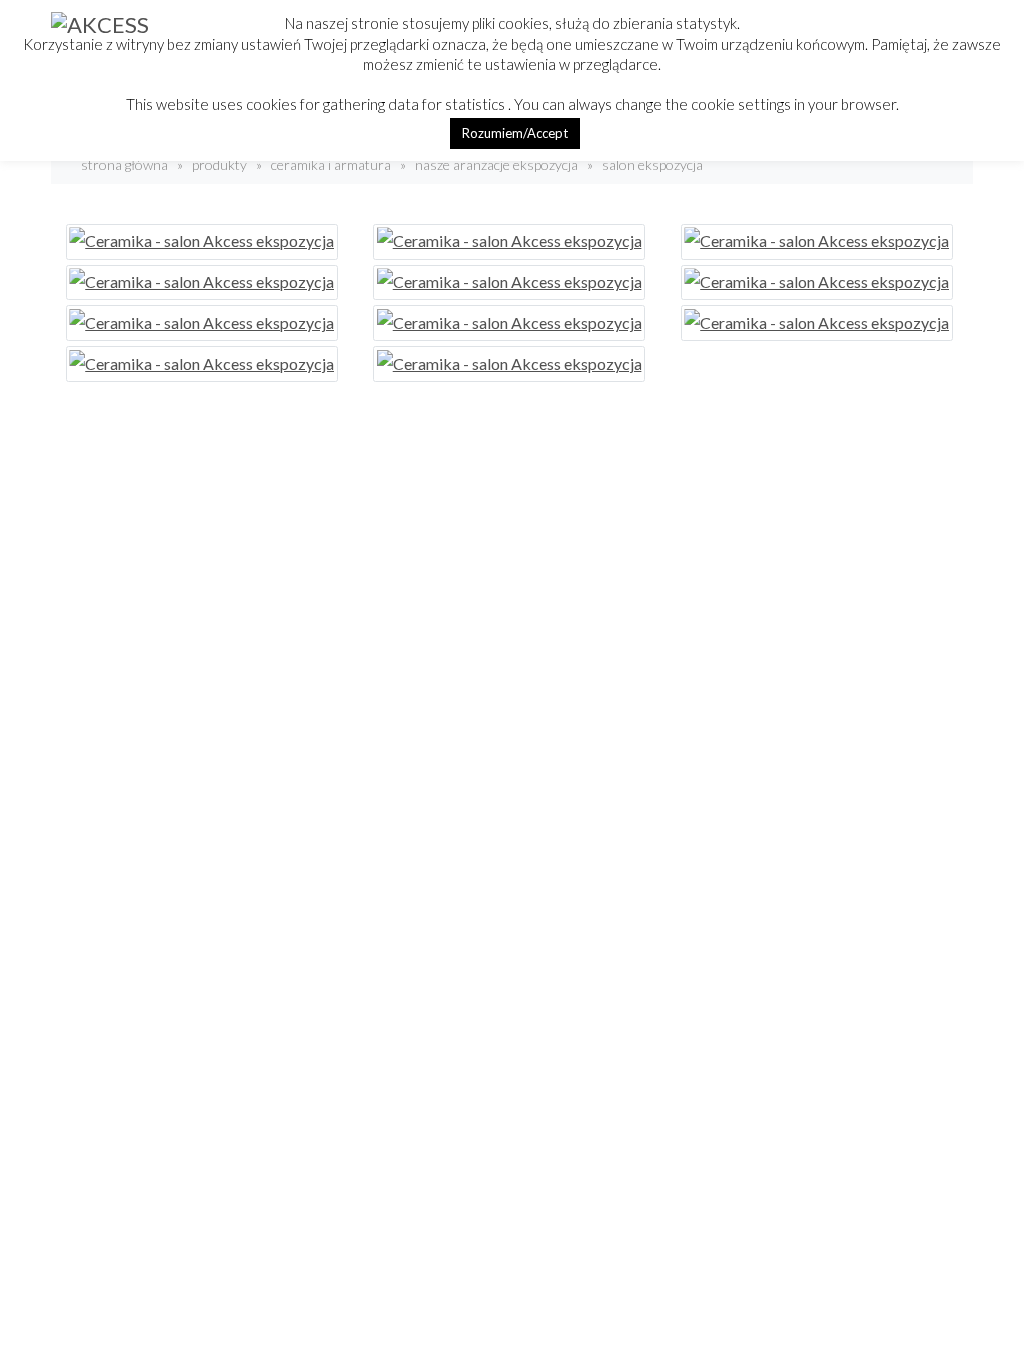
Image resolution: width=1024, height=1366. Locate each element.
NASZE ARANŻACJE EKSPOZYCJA (496, 164)
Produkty (219, 164)
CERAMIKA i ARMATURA (331, 164)
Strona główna (123, 164)
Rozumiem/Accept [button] (515, 133)
